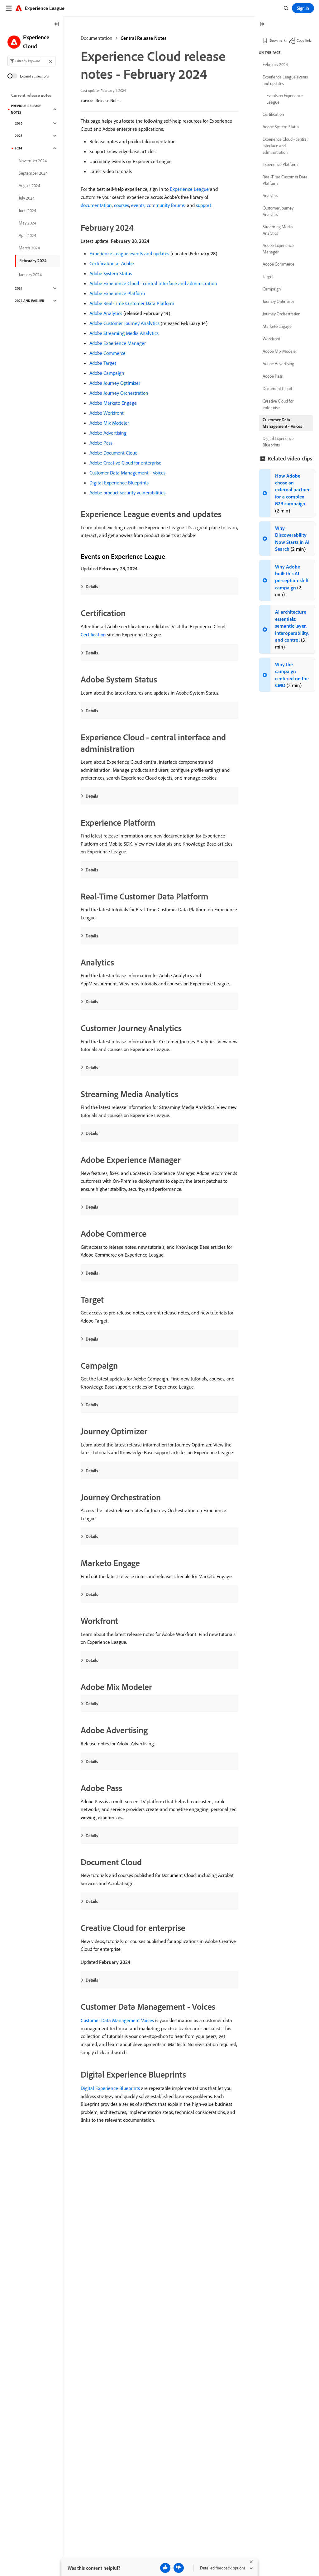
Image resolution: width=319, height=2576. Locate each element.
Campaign (272, 289)
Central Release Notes (143, 38)
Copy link (304, 40)
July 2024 (27, 198)
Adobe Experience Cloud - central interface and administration (153, 283)
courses (121, 205)
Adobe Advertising (108, 433)
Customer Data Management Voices (117, 2020)
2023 (19, 288)
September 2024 (33, 173)
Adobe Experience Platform (117, 293)
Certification (93, 635)
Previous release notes (26, 109)
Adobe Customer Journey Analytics (124, 323)
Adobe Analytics (106, 313)
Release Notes (108, 101)
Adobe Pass (101, 443)
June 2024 (27, 210)
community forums (166, 205)
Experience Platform (280, 164)
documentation (96, 205)
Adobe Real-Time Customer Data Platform (132, 303)
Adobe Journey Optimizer (115, 383)
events (138, 205)
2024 (18, 148)
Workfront (271, 339)
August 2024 (29, 186)
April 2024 (27, 235)
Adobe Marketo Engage (113, 403)
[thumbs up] (165, 2568)
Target (268, 276)
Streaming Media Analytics (278, 230)
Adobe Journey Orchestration (119, 393)
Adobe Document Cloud (113, 453)
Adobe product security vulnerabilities (127, 493)
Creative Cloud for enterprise (278, 404)
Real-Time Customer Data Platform (285, 180)
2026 (19, 123)
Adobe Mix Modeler (109, 423)
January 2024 (30, 275)
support (204, 205)
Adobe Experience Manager (118, 343)
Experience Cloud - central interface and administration (285, 146)
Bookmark (278, 40)
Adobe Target (103, 363)
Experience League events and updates (129, 253)
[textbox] (31, 61)
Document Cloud (277, 389)
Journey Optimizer (278, 301)
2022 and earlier (30, 301)
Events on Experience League (285, 99)
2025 (19, 136)
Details (92, 587)
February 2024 (33, 261)
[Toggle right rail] (262, 24)
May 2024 (27, 223)
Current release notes (31, 95)
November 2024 (33, 161)
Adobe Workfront (107, 413)
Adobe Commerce (107, 353)
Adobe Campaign (107, 373)
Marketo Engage (277, 326)
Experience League (189, 189)
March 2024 (29, 248)
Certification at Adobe (112, 263)
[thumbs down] (179, 2568)
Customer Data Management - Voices (127, 473)
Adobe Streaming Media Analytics (124, 333)
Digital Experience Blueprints (119, 483)
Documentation (97, 38)
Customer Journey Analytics (278, 211)
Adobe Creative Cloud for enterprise (125, 463)
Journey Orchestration (281, 314)
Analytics (270, 196)
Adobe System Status (111, 273)
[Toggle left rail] (57, 24)
